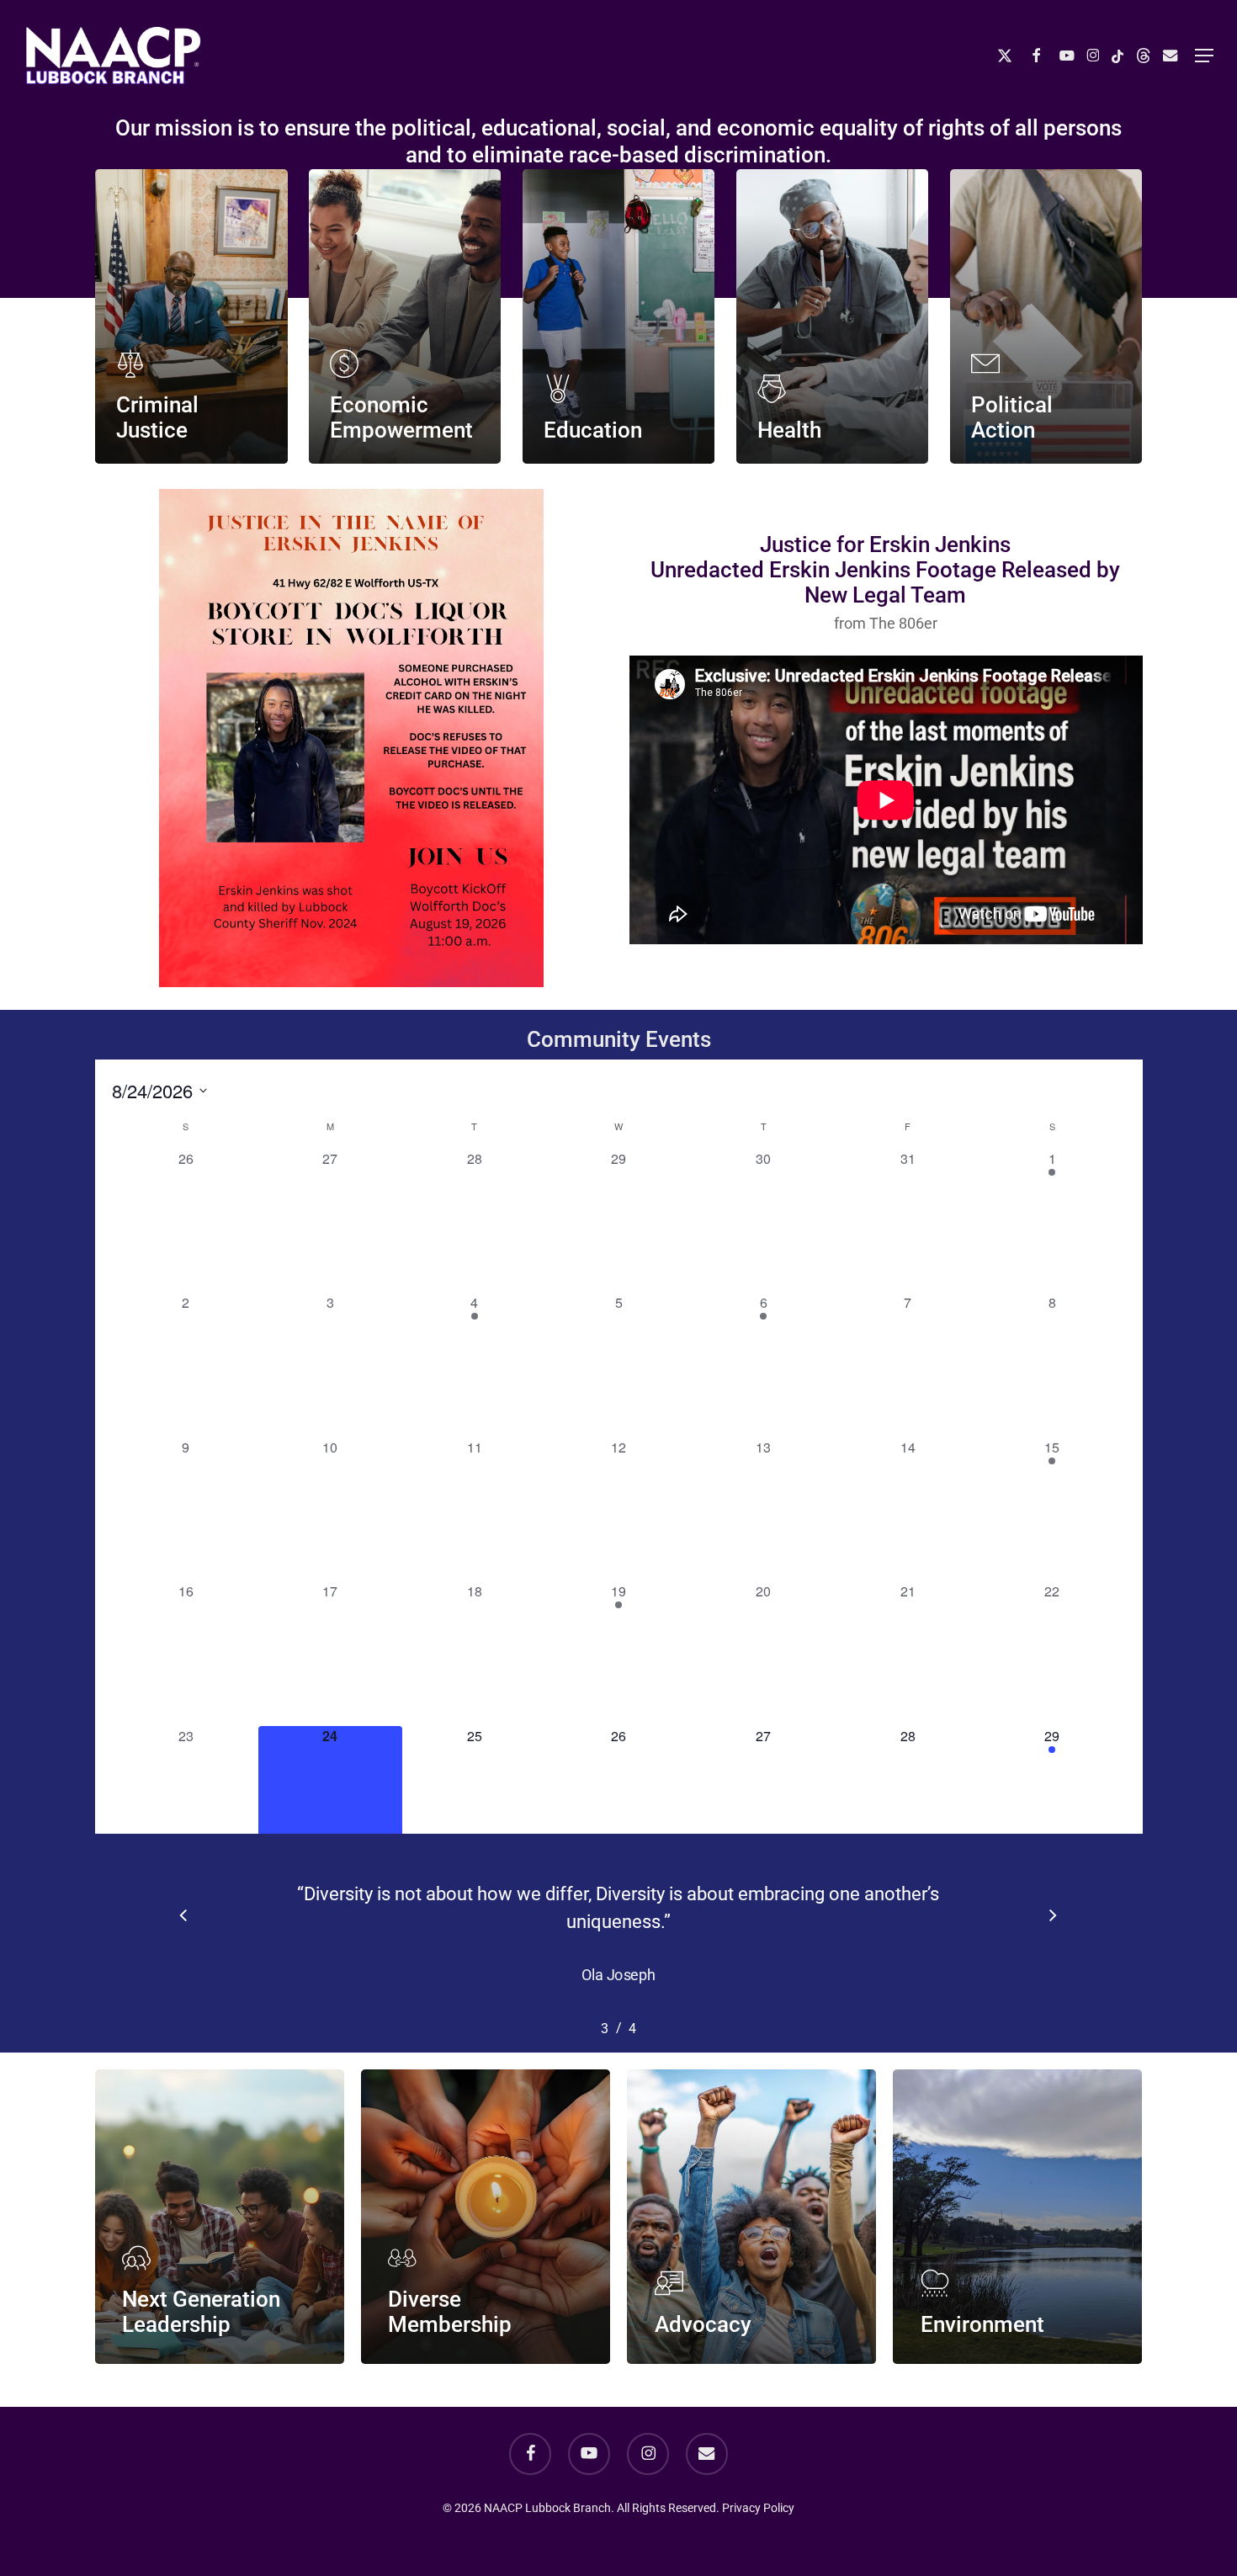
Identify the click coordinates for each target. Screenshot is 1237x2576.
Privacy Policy (758, 2508)
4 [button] (605, 2001)
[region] (619, 1936)
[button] (1204, 56)
